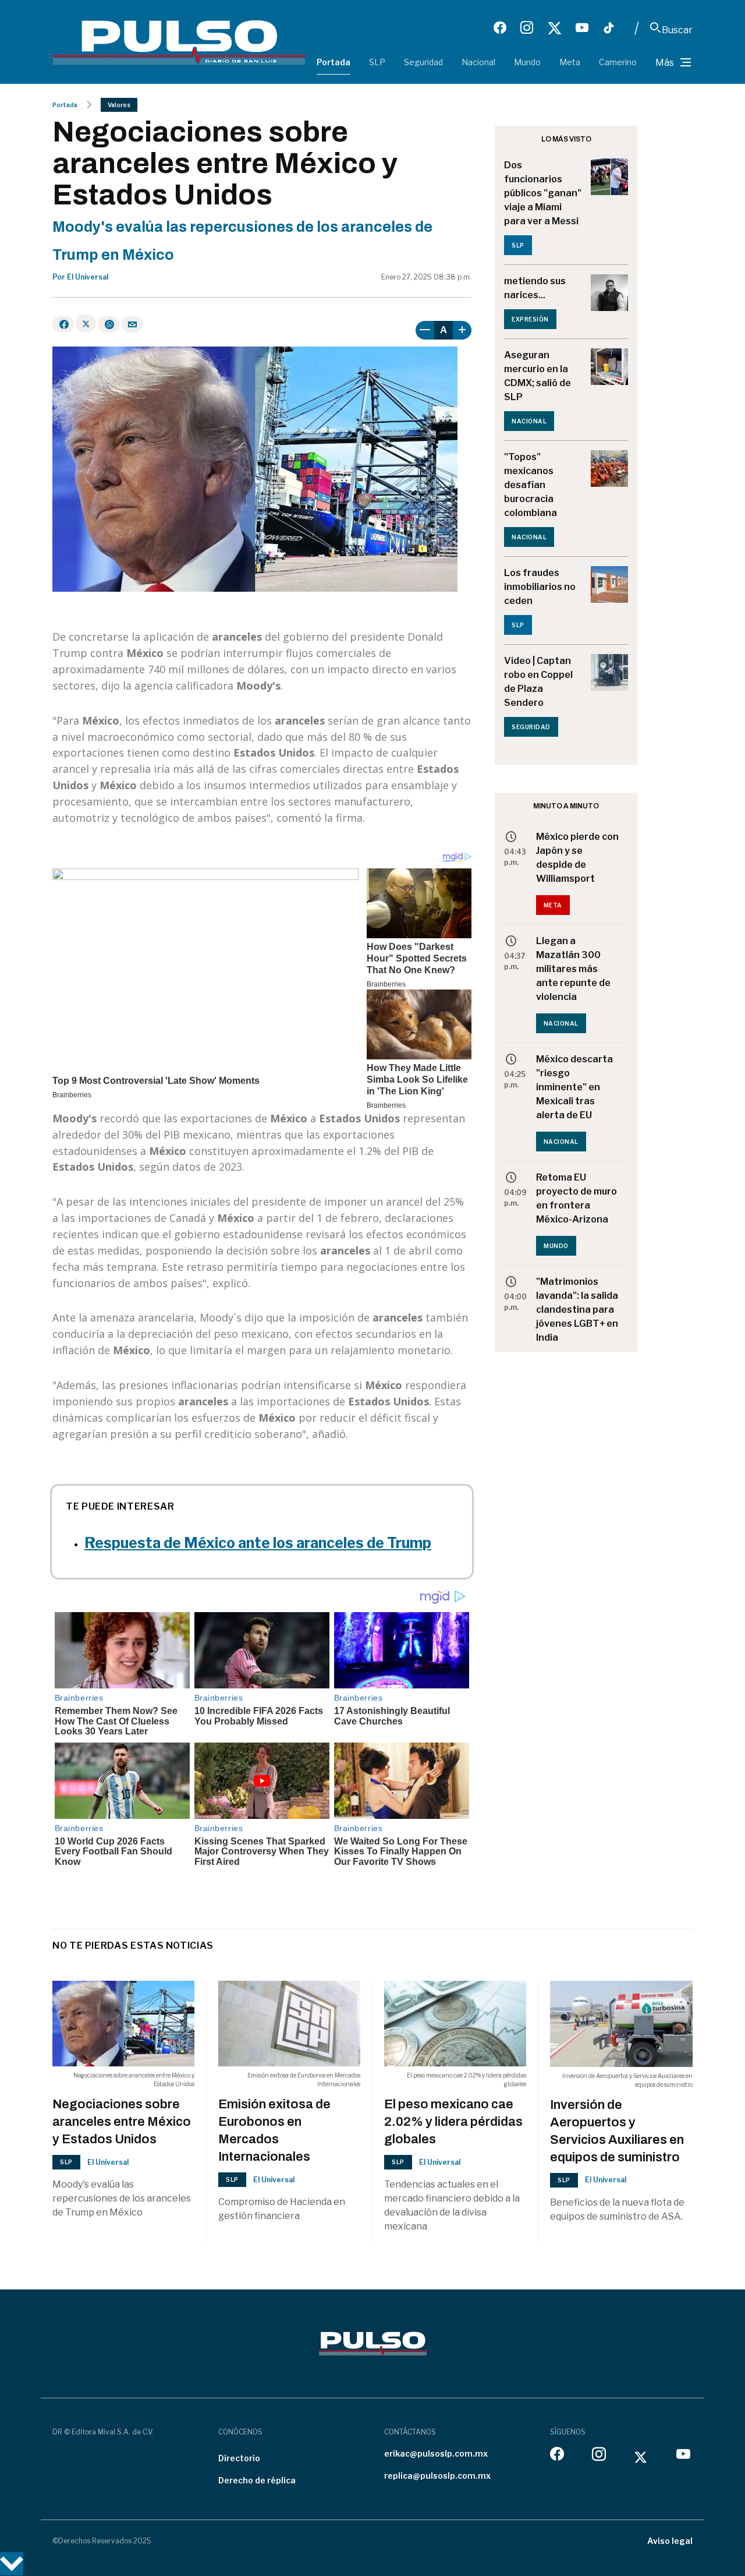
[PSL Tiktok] (609, 28)
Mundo (527, 62)
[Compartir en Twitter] (86, 323)
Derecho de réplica (257, 2480)
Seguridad (423, 62)
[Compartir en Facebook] (63, 324)
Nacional (478, 62)
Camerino (618, 62)
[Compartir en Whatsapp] (109, 324)
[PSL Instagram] (527, 28)
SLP (377, 62)
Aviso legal (670, 2541)
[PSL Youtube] (582, 28)
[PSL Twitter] (554, 28)
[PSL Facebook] (500, 28)
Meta (570, 62)
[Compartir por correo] (132, 324)
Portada (334, 62)
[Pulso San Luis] (179, 42)
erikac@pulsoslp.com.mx (436, 2453)
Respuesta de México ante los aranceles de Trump (258, 1543)
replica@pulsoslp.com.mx (437, 2476)
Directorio (239, 2458)
